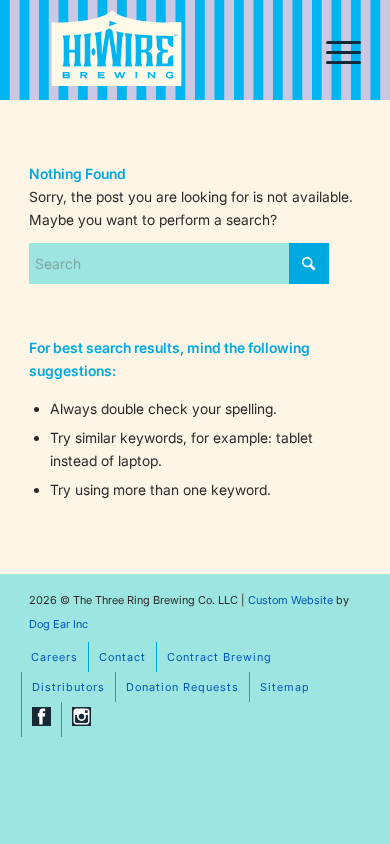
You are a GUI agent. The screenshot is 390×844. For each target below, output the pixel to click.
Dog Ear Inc (58, 624)
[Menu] (333, 50)
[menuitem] (333, 50)
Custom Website (290, 600)
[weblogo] (116, 52)
